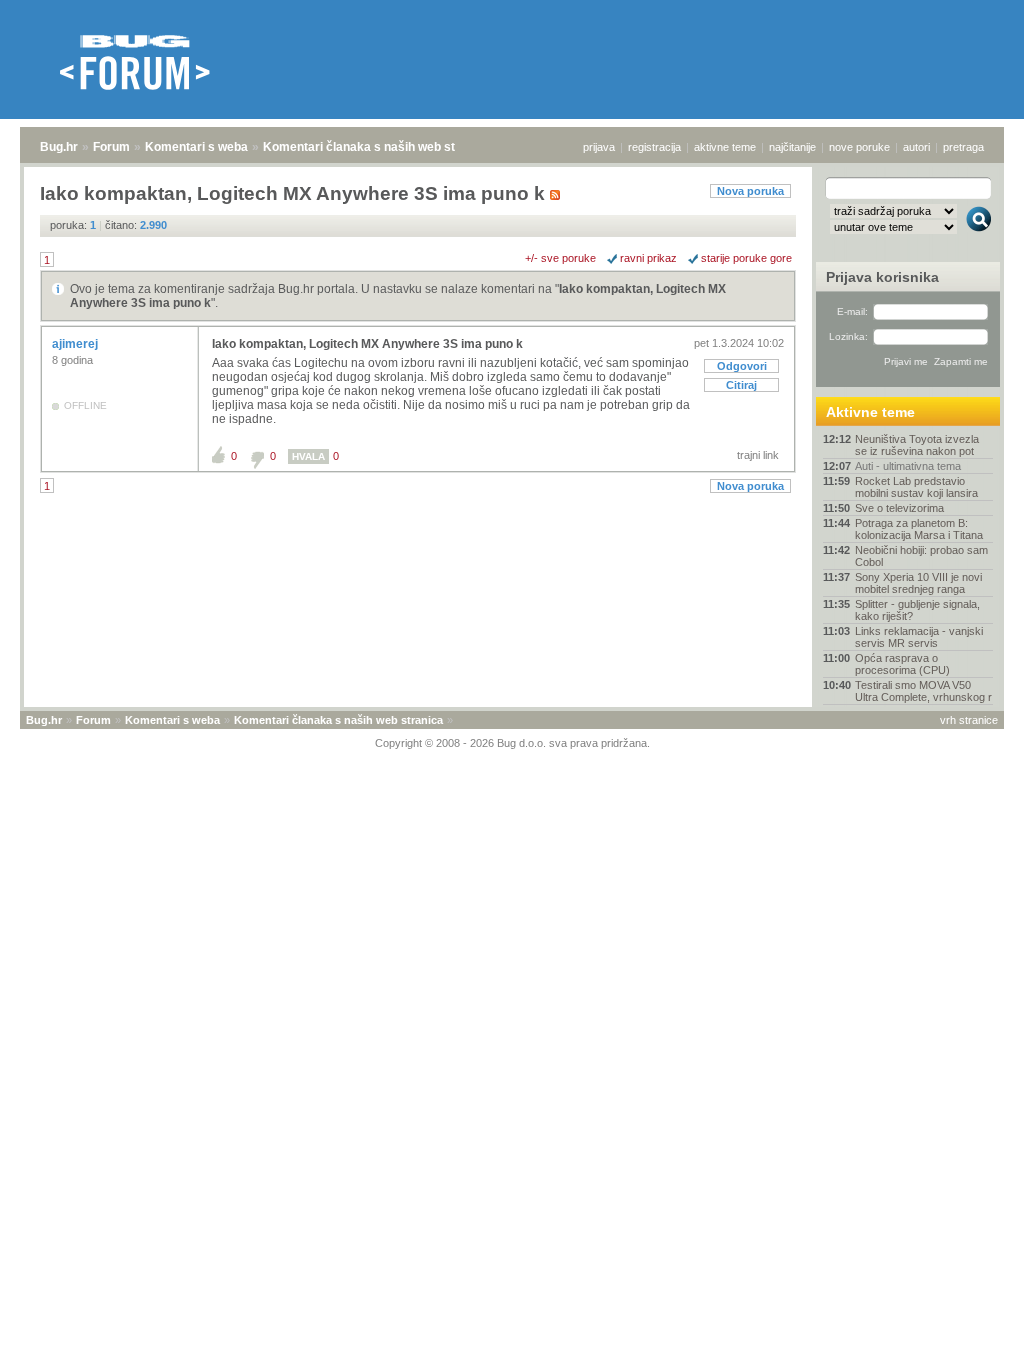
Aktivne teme (870, 412)
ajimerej (76, 344)
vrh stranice (969, 720)
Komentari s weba (196, 147)
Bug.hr (59, 147)
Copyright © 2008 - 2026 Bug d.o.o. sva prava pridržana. (512, 743)
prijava (599, 147)
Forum (111, 147)
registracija (654, 147)
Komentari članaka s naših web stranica (377, 147)
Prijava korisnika (882, 277)
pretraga (963, 147)
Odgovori (742, 366)
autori (916, 147)
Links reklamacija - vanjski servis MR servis (919, 637)
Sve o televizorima (899, 508)
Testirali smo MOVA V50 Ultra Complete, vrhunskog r (923, 691)
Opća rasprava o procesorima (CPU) (902, 664)
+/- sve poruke (560, 258)
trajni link (758, 455)
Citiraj (741, 385)
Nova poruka (750, 191)
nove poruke (859, 147)
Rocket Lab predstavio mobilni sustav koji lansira (916, 487)
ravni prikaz (648, 258)
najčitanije (792, 147)
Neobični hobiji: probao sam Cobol (921, 556)
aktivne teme (725, 147)
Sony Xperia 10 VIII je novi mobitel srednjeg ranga (918, 583)
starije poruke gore (746, 258)
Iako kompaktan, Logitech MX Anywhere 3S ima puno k (367, 344)
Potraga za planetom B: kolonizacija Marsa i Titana (919, 529)
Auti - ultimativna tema (908, 466)
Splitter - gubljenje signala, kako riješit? (917, 610)
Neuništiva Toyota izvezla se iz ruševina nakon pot (917, 445)
